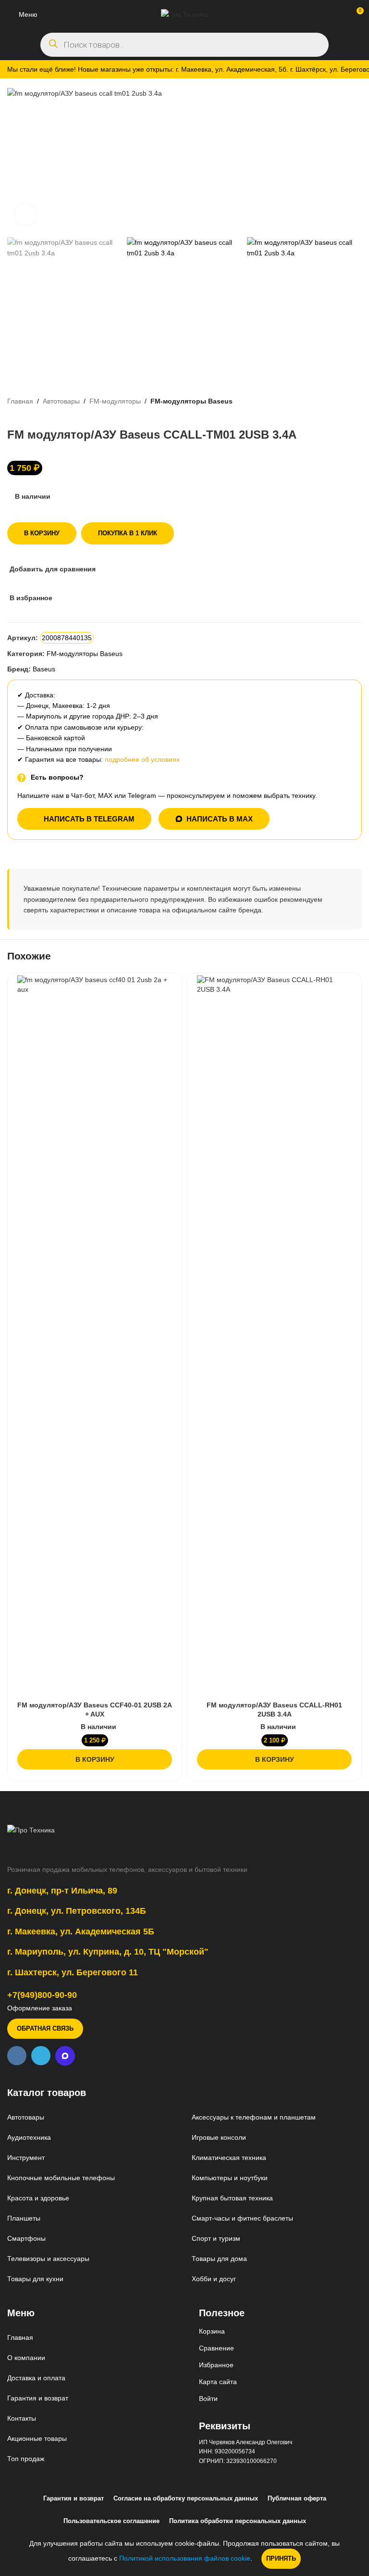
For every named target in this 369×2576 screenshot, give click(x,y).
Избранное (216, 2365)
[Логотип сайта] (185, 14)
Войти (208, 2399)
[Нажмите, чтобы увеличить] (25, 214)
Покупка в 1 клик (128, 533)
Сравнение (216, 2348)
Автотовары (61, 401)
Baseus (44, 669)
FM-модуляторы (115, 401)
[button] (95, 1759)
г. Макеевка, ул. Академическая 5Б (81, 1932)
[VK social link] (17, 2056)
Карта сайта (218, 2382)
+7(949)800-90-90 (42, 1995)
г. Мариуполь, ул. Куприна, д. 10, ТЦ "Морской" (108, 1952)
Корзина (212, 2331)
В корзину (42, 533)
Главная (20, 401)
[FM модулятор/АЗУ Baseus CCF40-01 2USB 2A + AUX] (95, 1336)
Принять (281, 2558)
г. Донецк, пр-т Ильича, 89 (62, 1891)
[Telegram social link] (41, 2056)
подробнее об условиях (142, 759)
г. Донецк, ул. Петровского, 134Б (77, 1911)
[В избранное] (164, 984)
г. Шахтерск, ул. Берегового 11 (73, 1972)
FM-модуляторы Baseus (191, 401)
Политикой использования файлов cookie (185, 2558)
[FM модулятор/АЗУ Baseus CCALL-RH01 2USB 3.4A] (274, 1336)
